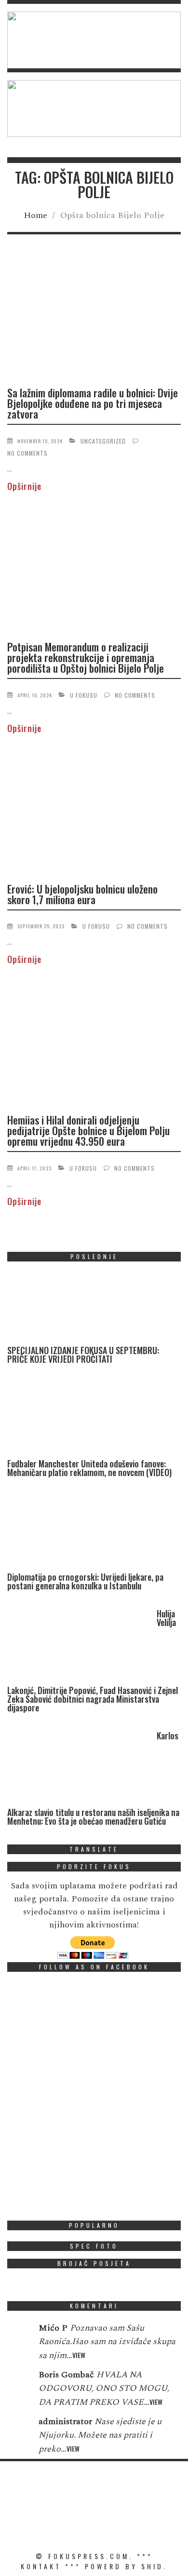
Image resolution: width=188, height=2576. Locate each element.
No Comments (27, 453)
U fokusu (84, 695)
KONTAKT (41, 2566)
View (79, 2355)
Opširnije (24, 486)
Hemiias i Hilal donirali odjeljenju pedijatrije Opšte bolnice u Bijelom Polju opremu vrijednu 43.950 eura (88, 1130)
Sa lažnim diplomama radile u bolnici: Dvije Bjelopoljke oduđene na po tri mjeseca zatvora (93, 403)
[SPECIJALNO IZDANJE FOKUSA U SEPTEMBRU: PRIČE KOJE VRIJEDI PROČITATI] (80, 1308)
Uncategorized (103, 441)
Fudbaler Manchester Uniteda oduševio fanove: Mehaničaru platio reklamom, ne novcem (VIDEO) (89, 1468)
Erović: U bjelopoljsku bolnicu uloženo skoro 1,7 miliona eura (82, 894)
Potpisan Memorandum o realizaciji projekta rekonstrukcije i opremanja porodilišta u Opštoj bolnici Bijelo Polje (86, 657)
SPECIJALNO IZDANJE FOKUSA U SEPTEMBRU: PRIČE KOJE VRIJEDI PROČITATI (83, 1355)
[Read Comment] (18, 2334)
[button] (94, 40)
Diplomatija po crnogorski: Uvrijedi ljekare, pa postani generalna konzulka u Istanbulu (85, 1581)
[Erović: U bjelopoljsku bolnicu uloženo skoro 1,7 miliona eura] (94, 814)
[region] (94, 40)
